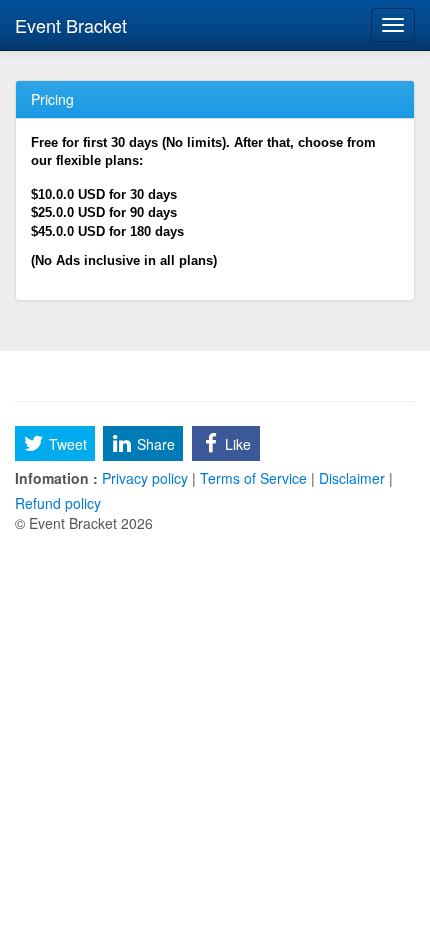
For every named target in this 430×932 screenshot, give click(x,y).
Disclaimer (352, 478)
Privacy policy (145, 478)
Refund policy (58, 503)
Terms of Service (253, 478)
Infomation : (56, 478)
